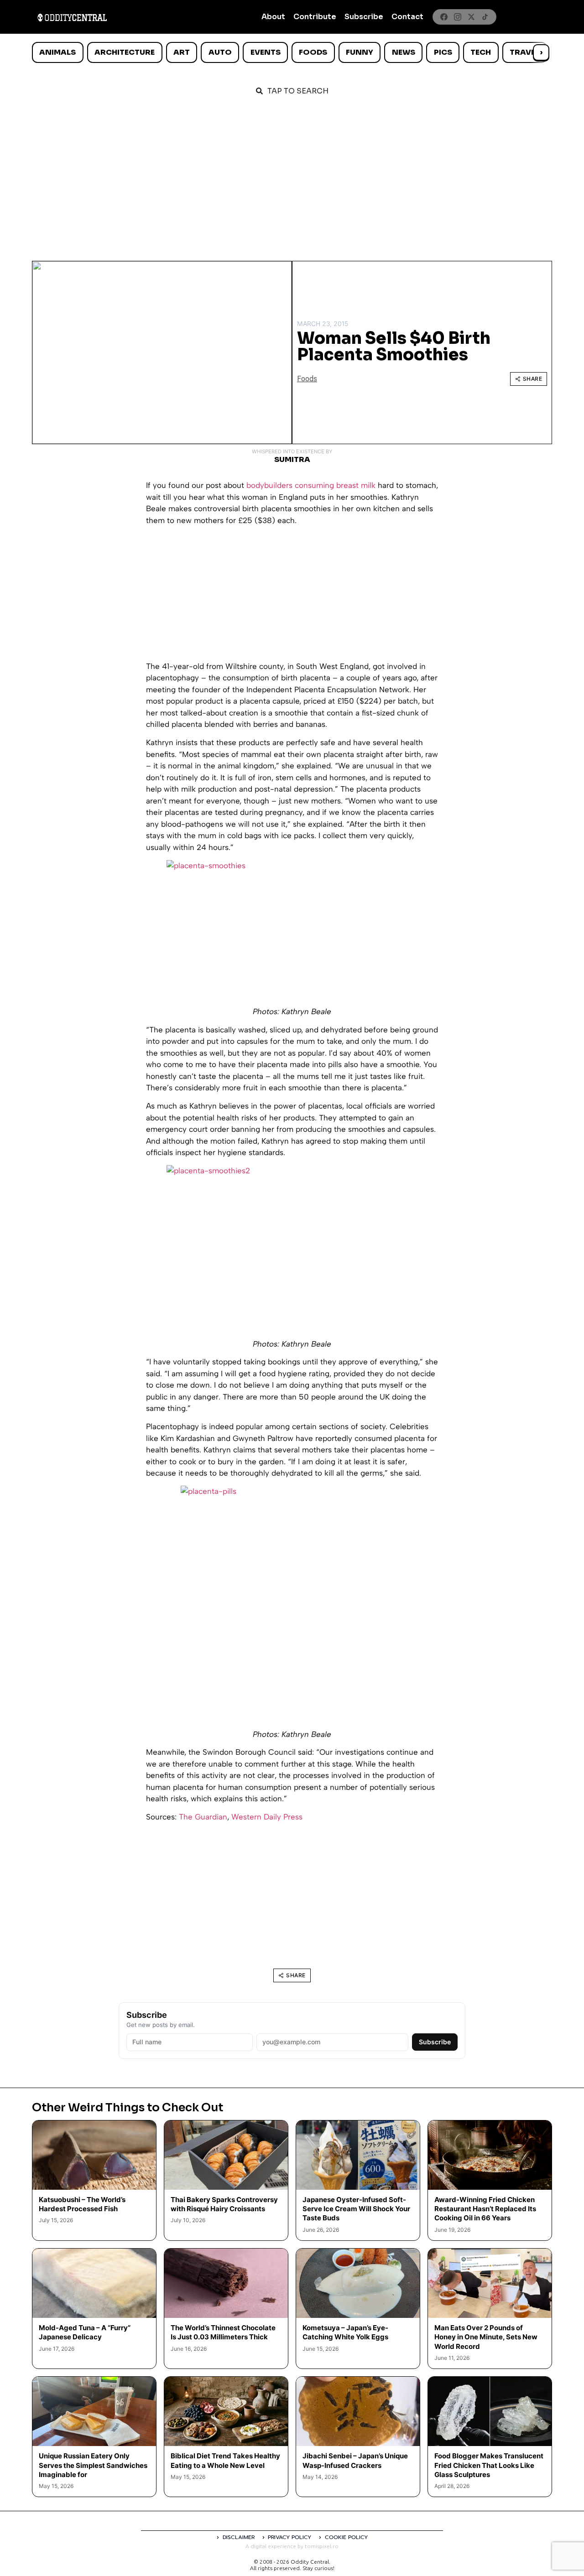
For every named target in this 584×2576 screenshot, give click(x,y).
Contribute (315, 17)
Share (533, 379)
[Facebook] (444, 17)
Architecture (125, 52)
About (273, 17)
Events (266, 52)
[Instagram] (458, 17)
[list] (292, 52)
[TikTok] (485, 17)
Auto (220, 52)
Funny (360, 52)
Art (182, 52)
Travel (524, 52)
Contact (407, 17)
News (404, 52)
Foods (313, 52)
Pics (443, 52)
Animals (57, 52)
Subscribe (364, 17)
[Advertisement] (292, 174)
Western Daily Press (267, 1817)
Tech (481, 52)
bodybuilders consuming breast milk (311, 485)
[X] (471, 17)
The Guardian (203, 1817)
